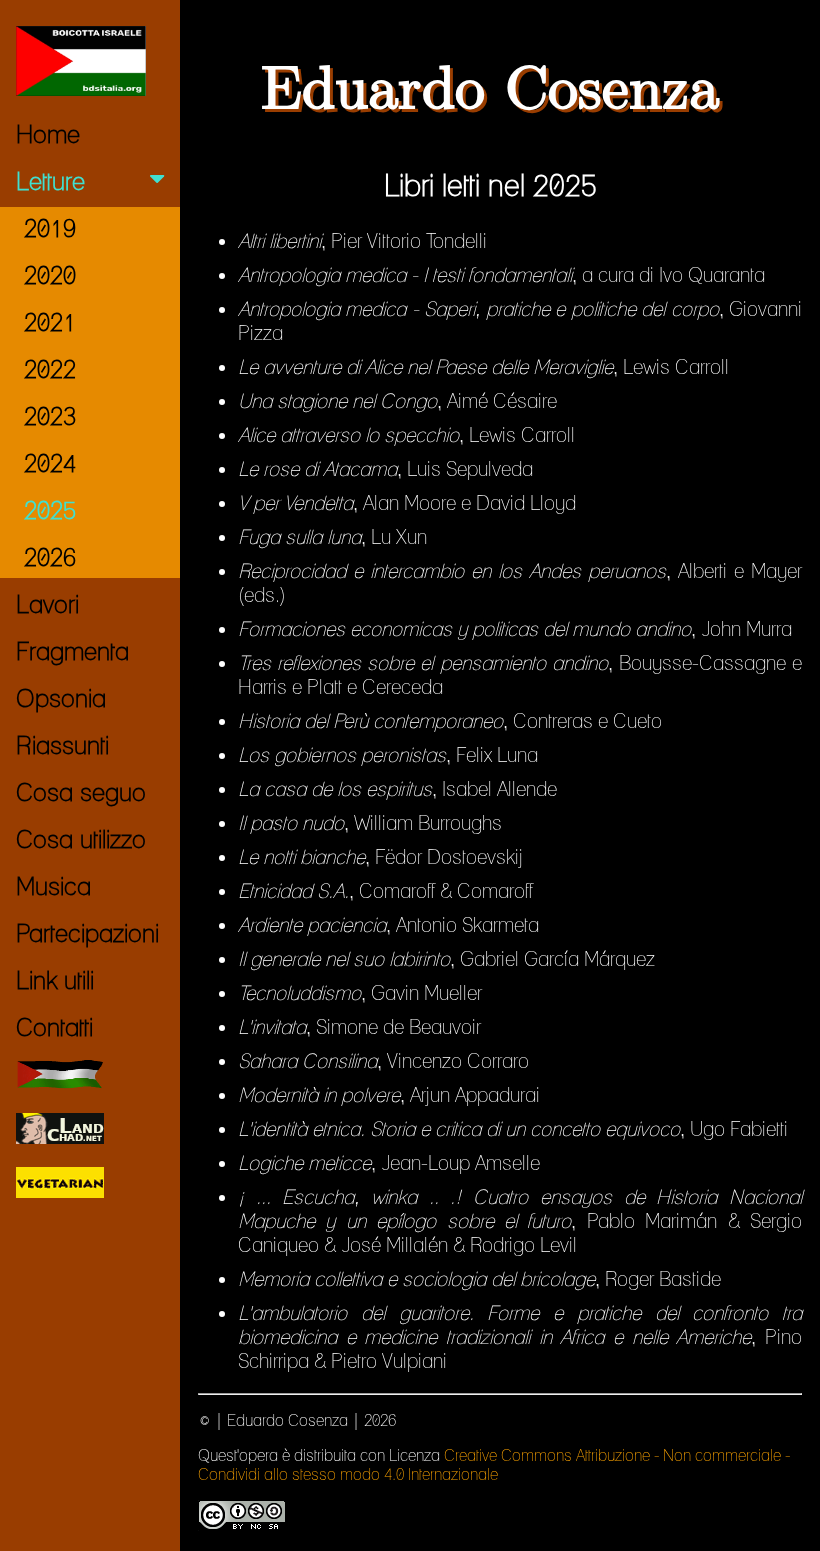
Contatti (54, 1027)
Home (48, 134)
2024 (50, 463)
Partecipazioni (87, 933)
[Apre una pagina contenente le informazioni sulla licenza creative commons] (242, 1525)
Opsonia (61, 698)
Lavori (47, 604)
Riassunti (62, 745)
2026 (50, 557)
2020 (50, 275)
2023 (50, 416)
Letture (50, 181)
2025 (50, 510)
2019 (50, 228)
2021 (50, 322)
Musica (53, 886)
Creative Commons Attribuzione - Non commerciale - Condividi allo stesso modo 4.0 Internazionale (494, 1465)
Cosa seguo (81, 792)
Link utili (55, 980)
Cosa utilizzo (81, 839)
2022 (50, 369)
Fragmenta (72, 651)
